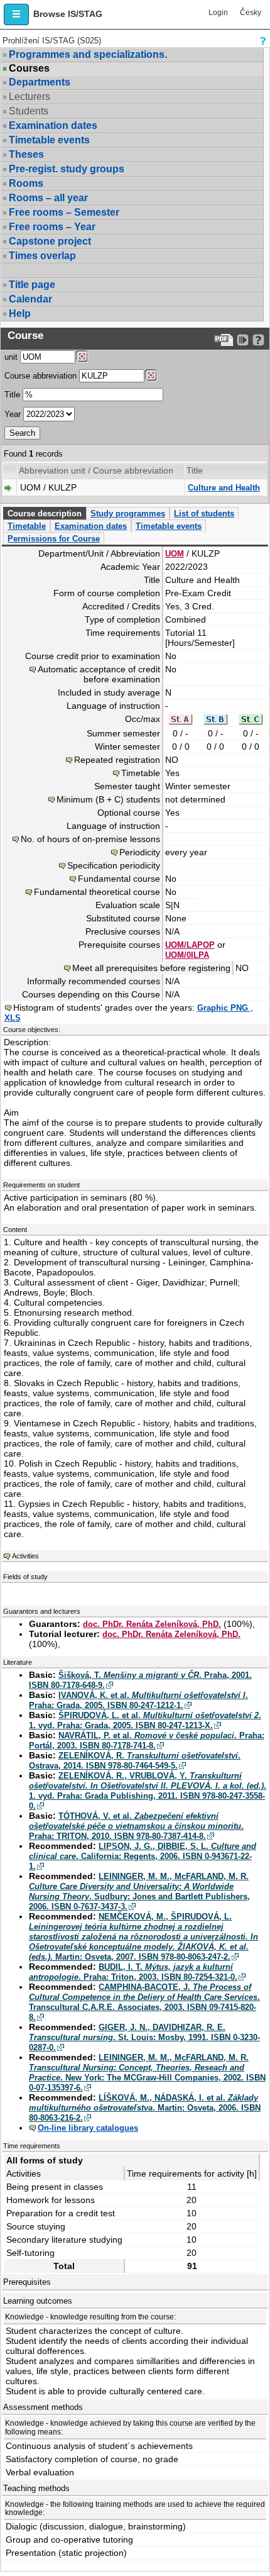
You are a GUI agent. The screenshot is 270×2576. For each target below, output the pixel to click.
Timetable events (49, 140)
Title (12, 395)
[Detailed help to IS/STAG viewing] (258, 340)
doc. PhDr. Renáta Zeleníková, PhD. (152, 1624)
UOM (175, 554)
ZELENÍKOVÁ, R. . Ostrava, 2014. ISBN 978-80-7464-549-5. (135, 1761)
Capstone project (50, 241)
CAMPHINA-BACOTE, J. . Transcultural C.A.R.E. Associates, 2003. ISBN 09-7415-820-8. (144, 2002)
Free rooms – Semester (64, 212)
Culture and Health (224, 488)
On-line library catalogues (88, 2128)
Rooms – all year (48, 198)
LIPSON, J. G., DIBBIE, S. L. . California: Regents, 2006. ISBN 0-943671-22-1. (143, 1856)
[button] (16, 14)
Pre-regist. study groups (67, 169)
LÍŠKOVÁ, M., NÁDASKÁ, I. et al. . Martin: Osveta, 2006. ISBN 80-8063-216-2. (145, 2108)
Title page (32, 285)
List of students (204, 514)
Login (218, 13)
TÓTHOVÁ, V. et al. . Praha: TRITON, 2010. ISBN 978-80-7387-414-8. (136, 1826)
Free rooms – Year (52, 227)
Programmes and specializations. (88, 54)
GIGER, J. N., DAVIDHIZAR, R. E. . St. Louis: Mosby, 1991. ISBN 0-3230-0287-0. (144, 2037)
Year (13, 414)
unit (11, 357)
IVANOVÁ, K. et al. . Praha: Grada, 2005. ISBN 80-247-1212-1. (138, 1700)
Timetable (27, 526)
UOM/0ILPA (187, 955)
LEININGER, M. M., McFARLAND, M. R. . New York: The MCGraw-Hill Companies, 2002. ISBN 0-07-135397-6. (147, 2073)
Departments (40, 82)
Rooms (26, 183)
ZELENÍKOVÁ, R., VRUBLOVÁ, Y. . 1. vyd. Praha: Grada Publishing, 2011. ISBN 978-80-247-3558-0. (148, 1791)
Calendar (30, 299)
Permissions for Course (54, 539)
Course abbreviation (40, 376)
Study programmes (128, 514)
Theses (26, 154)
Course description (45, 514)
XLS (13, 1018)
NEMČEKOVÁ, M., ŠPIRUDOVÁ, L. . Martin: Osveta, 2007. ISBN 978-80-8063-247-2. (143, 1937)
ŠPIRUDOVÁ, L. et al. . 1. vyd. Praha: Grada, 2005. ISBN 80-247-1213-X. (145, 1720)
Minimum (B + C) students (108, 799)
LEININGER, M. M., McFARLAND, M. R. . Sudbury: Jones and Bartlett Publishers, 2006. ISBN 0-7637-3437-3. (139, 1891)
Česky (251, 13)
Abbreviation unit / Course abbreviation (96, 470)
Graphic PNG (224, 1008)
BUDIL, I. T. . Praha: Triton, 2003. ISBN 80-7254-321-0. (133, 1972)
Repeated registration (117, 760)
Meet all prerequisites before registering (151, 968)
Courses (29, 69)
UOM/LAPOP (190, 945)
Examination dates (53, 125)
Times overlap (42, 256)
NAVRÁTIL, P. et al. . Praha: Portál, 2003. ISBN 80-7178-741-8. (147, 1740)
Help (20, 314)
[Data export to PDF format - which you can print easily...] (224, 340)
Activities (25, 1556)
